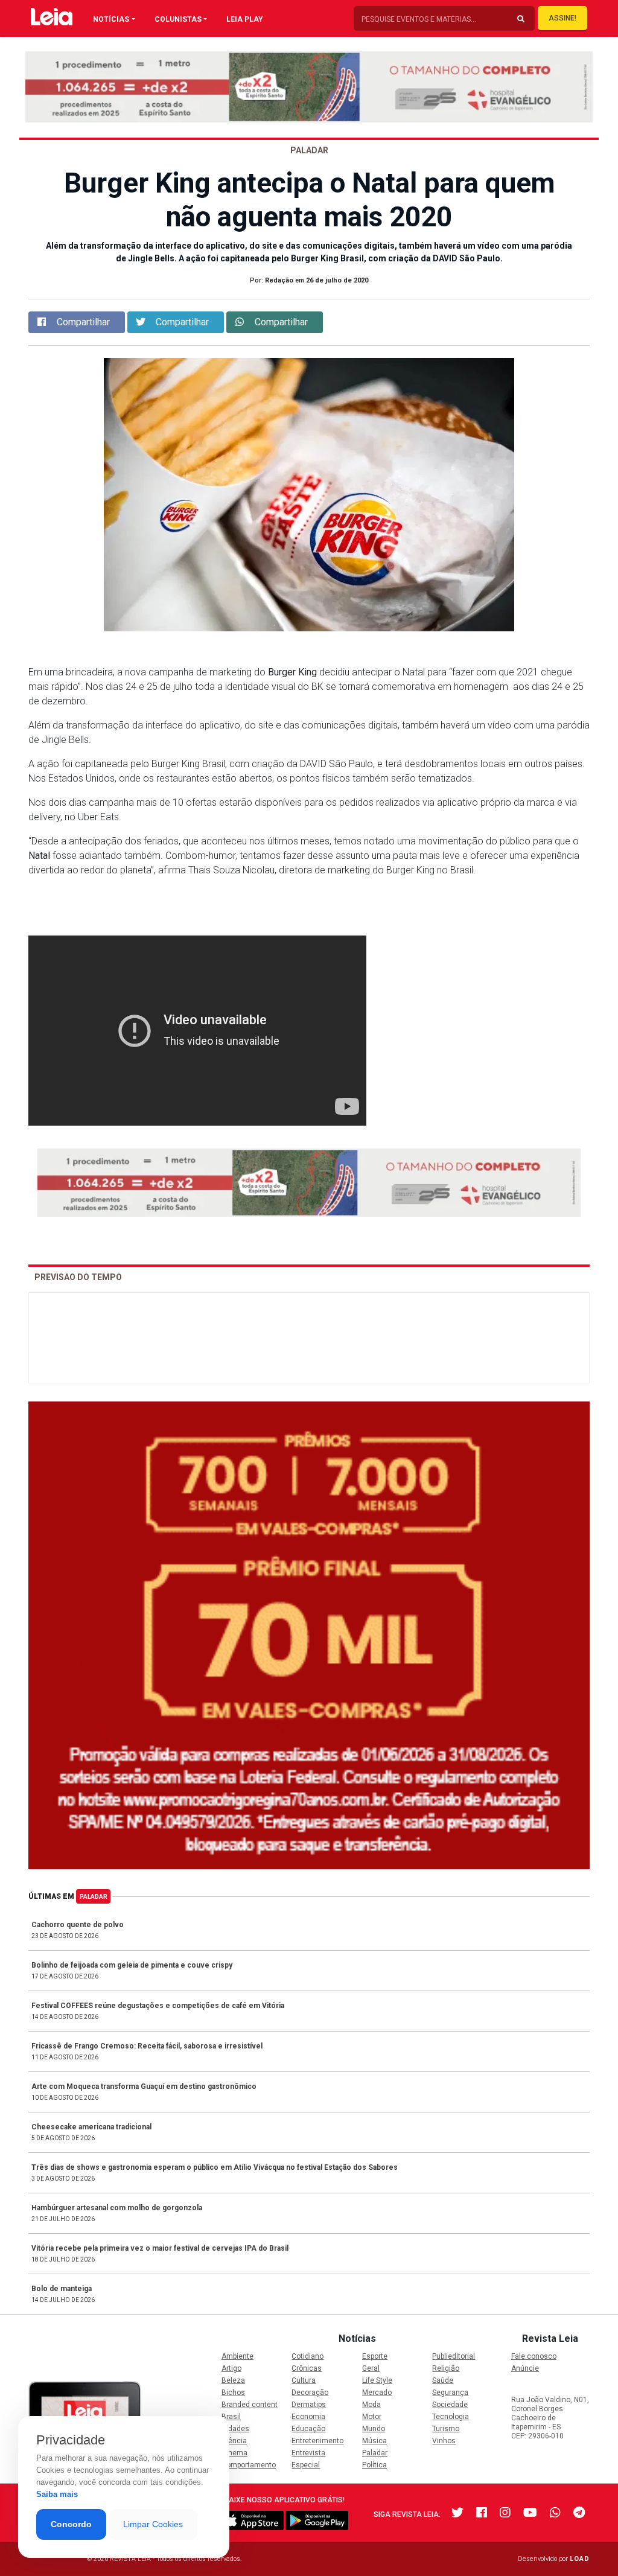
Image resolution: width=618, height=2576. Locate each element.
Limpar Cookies (153, 2524)
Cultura (304, 2380)
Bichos (233, 2393)
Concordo (71, 2524)
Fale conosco (534, 2356)
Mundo (374, 2429)
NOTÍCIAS (111, 19)
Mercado (377, 2393)
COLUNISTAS (178, 19)
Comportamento (249, 2465)
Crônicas (307, 2368)
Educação (308, 2429)
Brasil (231, 2417)
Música (374, 2441)
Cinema (234, 2453)
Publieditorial (454, 2356)
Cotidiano (307, 2356)
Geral (371, 2368)
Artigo (231, 2368)
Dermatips (309, 2405)
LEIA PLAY (245, 19)
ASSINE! (562, 18)
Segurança (450, 2393)
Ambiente (237, 2356)
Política (374, 2465)
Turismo (446, 2429)
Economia (308, 2417)
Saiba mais (57, 2494)
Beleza (233, 2380)
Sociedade (450, 2405)
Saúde (443, 2380)
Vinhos (444, 2441)
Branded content (250, 2405)
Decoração (310, 2393)
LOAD (580, 2559)
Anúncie (525, 2368)
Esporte (375, 2356)
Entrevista (308, 2453)
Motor (372, 2417)
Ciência (234, 2441)
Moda (371, 2405)
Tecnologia (451, 2417)
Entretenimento (317, 2441)
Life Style (377, 2380)
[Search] (521, 19)
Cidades (235, 2429)
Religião (446, 2368)
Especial (306, 2465)
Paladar (94, 1897)
